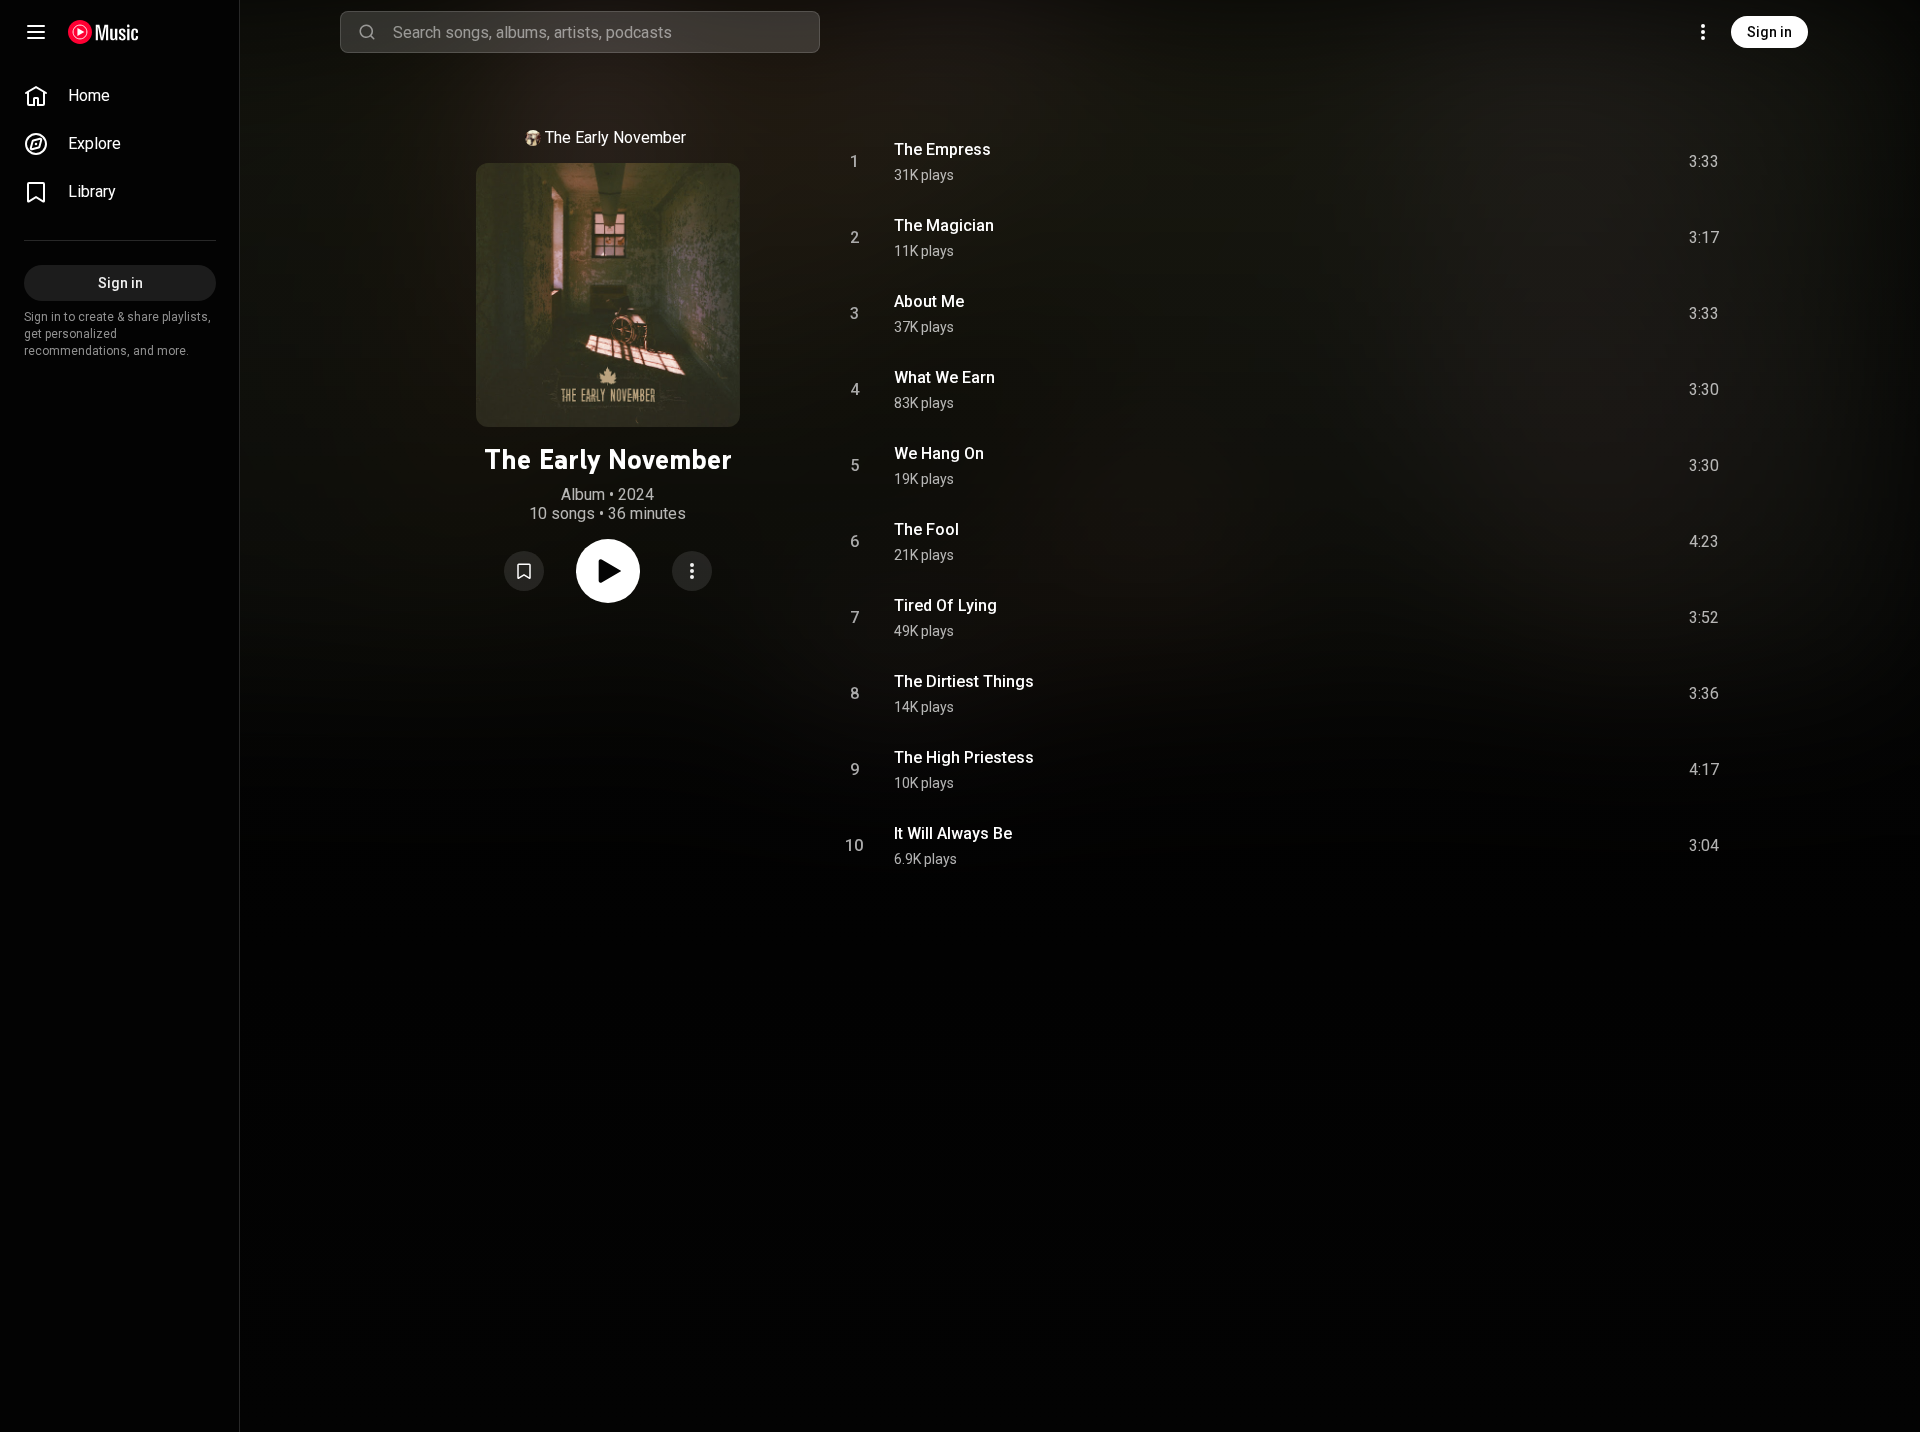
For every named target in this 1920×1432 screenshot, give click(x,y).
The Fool (926, 529)
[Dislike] (1591, 162)
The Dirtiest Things (964, 681)
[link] (120, 96)
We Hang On (939, 453)
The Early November (615, 137)
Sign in (1769, 32)
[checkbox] (1705, 162)
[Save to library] (524, 571)
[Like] (1553, 162)
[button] (524, 571)
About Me (929, 301)
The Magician (944, 225)
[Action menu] (692, 571)
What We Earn (944, 377)
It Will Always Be (953, 833)
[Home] (103, 32)
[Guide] (36, 32)
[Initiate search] (367, 32)
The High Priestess (964, 757)
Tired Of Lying (945, 605)
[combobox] (606, 32)
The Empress (942, 149)
